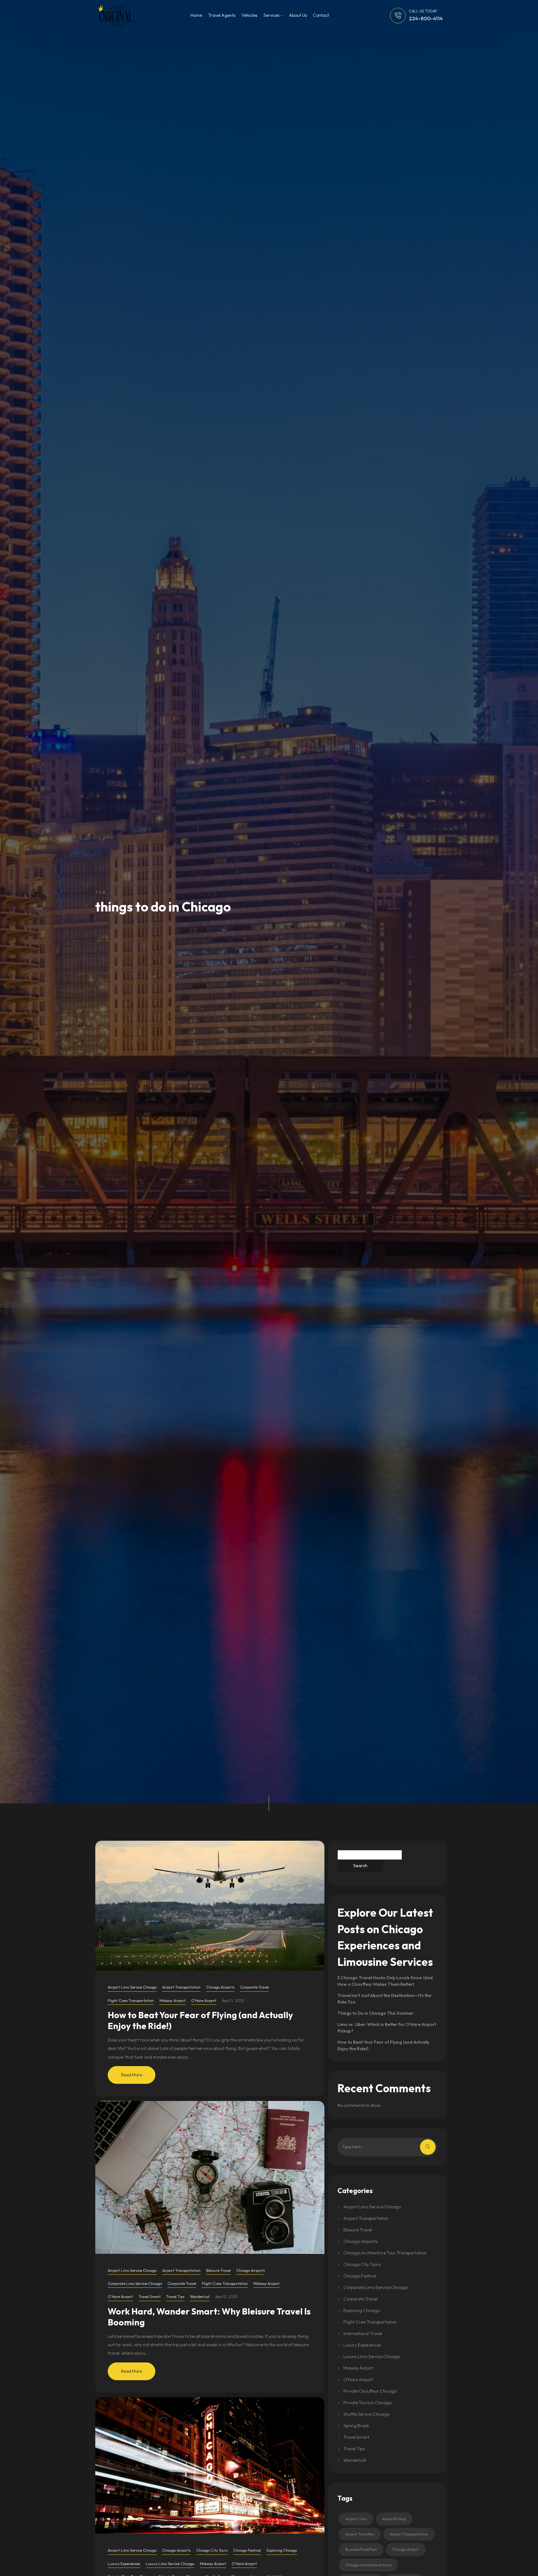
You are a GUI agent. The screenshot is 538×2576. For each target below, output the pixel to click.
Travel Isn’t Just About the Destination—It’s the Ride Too (384, 1999)
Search (360, 1866)
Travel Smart (150, 2297)
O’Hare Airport (204, 2001)
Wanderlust (200, 2297)
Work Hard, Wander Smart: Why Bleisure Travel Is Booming (209, 2317)
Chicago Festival (247, 2550)
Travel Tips (175, 2297)
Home (196, 15)
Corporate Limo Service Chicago (135, 2284)
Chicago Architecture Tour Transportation (385, 2253)
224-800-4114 (426, 18)
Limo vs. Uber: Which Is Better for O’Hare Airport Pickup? (387, 2028)
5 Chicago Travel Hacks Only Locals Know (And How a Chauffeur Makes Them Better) (385, 1981)
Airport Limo (356, 2519)
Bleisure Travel (218, 2270)
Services (272, 15)
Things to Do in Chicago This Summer (375, 2013)
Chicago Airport (406, 2549)
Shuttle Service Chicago (366, 2414)
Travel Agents (222, 15)
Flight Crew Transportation (131, 2001)
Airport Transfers (360, 2534)
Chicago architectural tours (368, 2565)
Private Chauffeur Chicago (370, 2391)
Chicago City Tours (212, 2550)
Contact (321, 15)
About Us (298, 15)
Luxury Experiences (124, 2564)
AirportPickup (394, 2519)
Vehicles (249, 15)
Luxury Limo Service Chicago (170, 2564)
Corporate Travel (254, 1987)
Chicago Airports (220, 1987)
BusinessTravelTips (361, 2549)
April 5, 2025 (233, 2001)
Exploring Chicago (282, 2550)
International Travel (363, 2333)
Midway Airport (172, 2001)
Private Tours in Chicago (368, 2403)
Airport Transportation (181, 1987)
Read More (132, 2075)
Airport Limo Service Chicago (132, 1987)
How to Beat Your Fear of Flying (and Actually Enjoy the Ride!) (200, 2020)
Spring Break (356, 2426)
